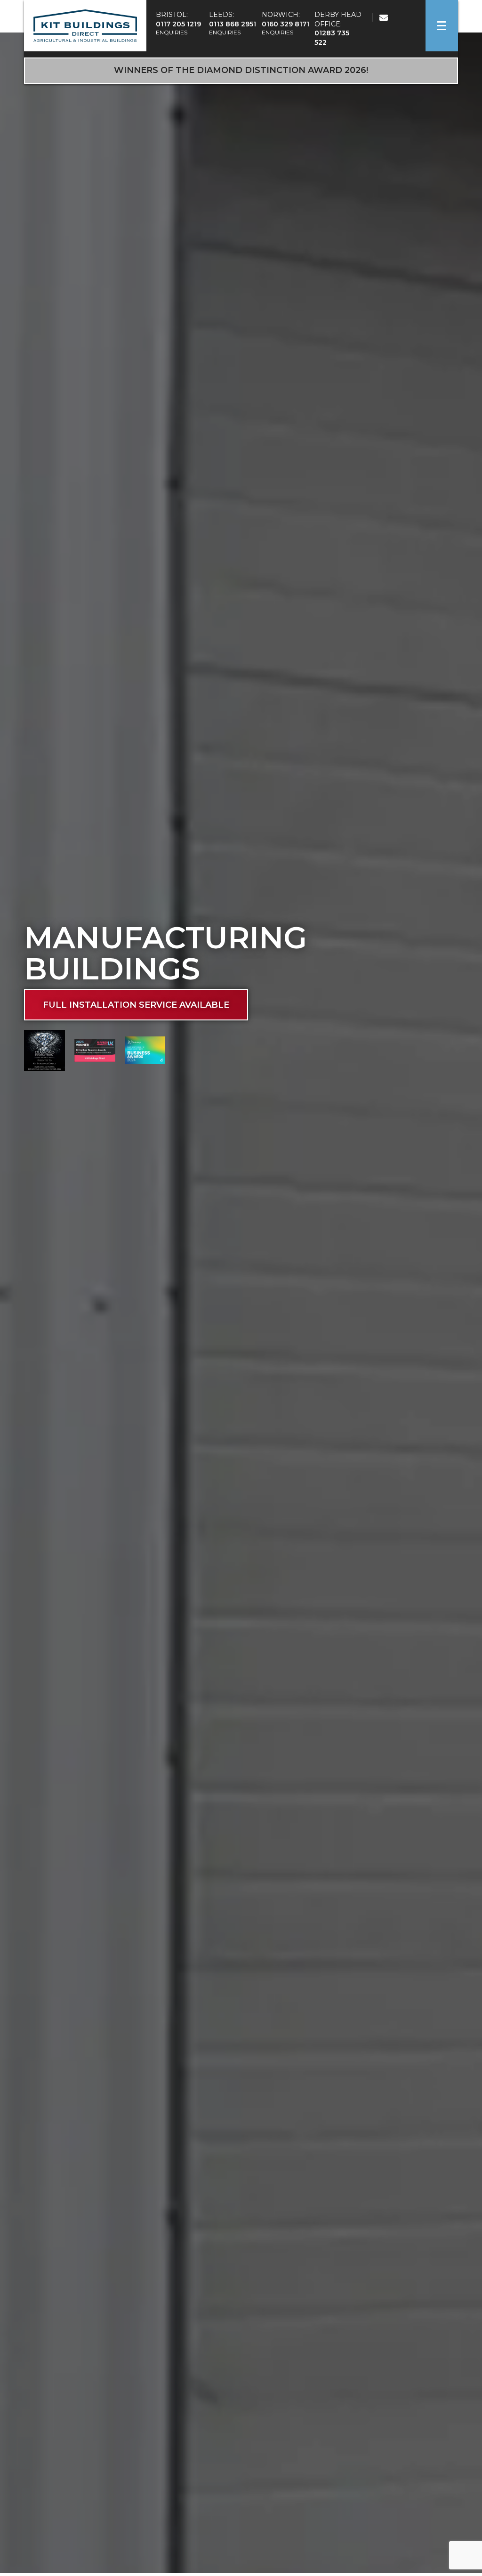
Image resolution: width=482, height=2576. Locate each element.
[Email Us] (378, 18)
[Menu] (442, 26)
